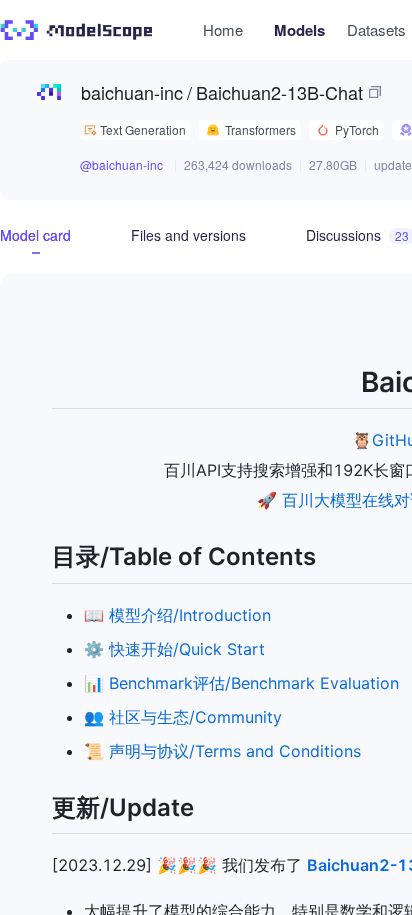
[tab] (35, 235)
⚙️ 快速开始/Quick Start (174, 649)
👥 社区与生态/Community (183, 717)
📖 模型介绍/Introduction (177, 615)
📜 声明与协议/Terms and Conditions (222, 751)
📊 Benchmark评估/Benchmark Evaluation (241, 683)
